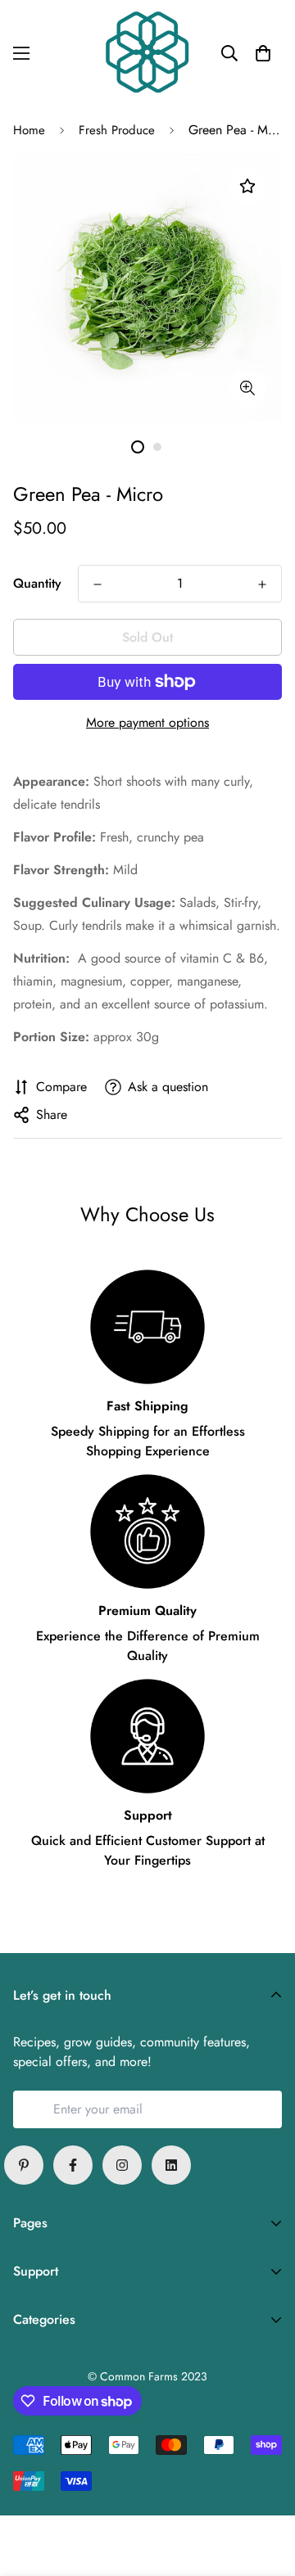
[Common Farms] (147, 54)
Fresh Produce (117, 130)
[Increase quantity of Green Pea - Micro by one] (262, 584)
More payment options (147, 722)
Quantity (37, 583)
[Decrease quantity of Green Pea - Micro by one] (98, 584)
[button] (263, 53)
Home (29, 130)
